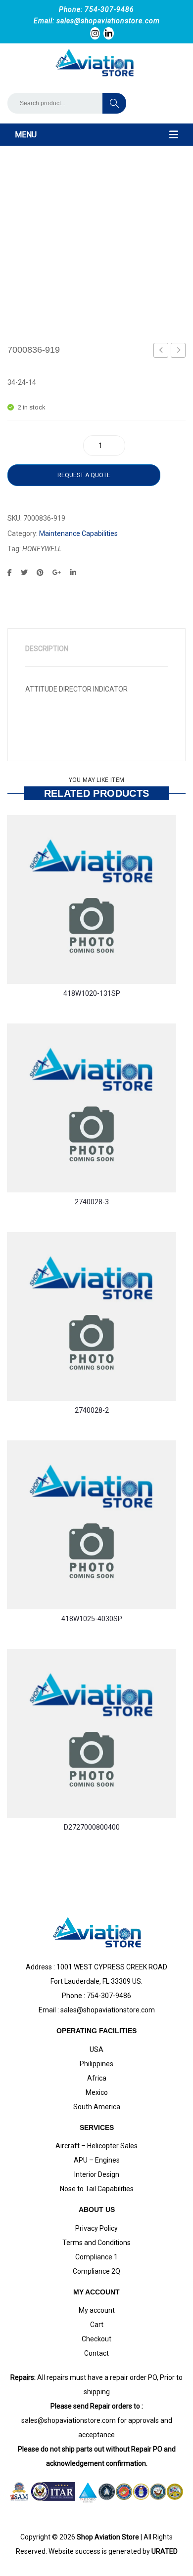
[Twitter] (24, 572)
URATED (165, 2551)
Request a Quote (84, 475)
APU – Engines (97, 2160)
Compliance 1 (96, 2257)
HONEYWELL (42, 549)
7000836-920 (179, 352)
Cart (97, 2325)
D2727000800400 (92, 1827)
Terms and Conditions (96, 2243)
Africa (97, 2078)
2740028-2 (92, 1410)
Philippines (96, 2064)
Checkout (96, 2339)
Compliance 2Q (96, 2271)
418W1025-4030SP (92, 1619)
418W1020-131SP (92, 993)
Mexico (97, 2092)
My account (97, 2310)
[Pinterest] (40, 572)
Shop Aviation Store (108, 2537)
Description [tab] (47, 649)
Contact (96, 2353)
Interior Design (97, 2174)
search (114, 103)
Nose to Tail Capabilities (97, 2189)
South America (97, 2107)
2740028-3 (92, 1202)
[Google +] (57, 572)
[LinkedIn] (73, 572)
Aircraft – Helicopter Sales (96, 2146)
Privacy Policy (96, 2228)
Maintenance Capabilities (78, 533)
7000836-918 (162, 352)
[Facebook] (10, 572)
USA (96, 2049)
